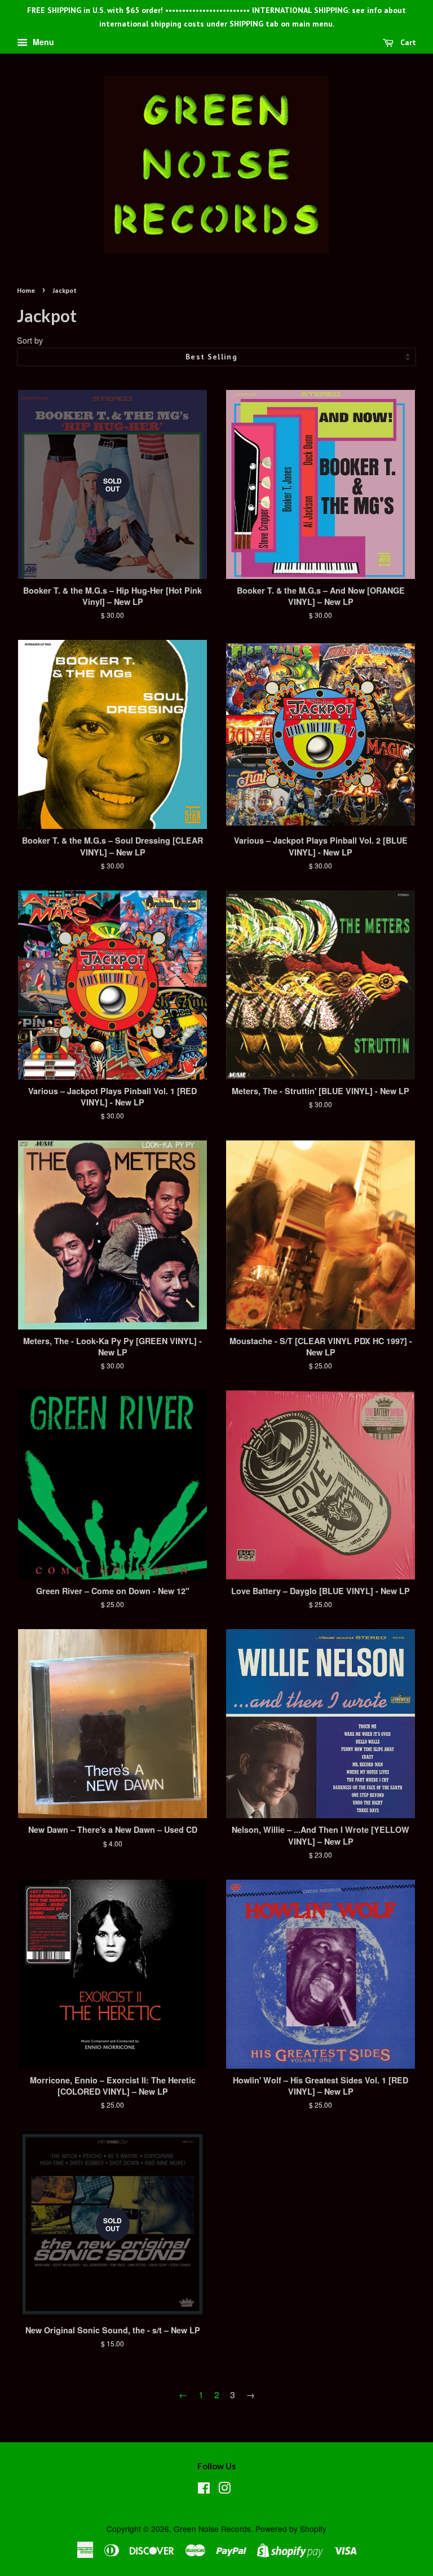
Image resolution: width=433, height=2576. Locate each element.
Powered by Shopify (291, 2529)
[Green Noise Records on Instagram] (224, 2490)
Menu (42, 42)
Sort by (30, 340)
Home (26, 290)
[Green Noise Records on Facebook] (204, 2490)
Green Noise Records (212, 2529)
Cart (407, 42)
